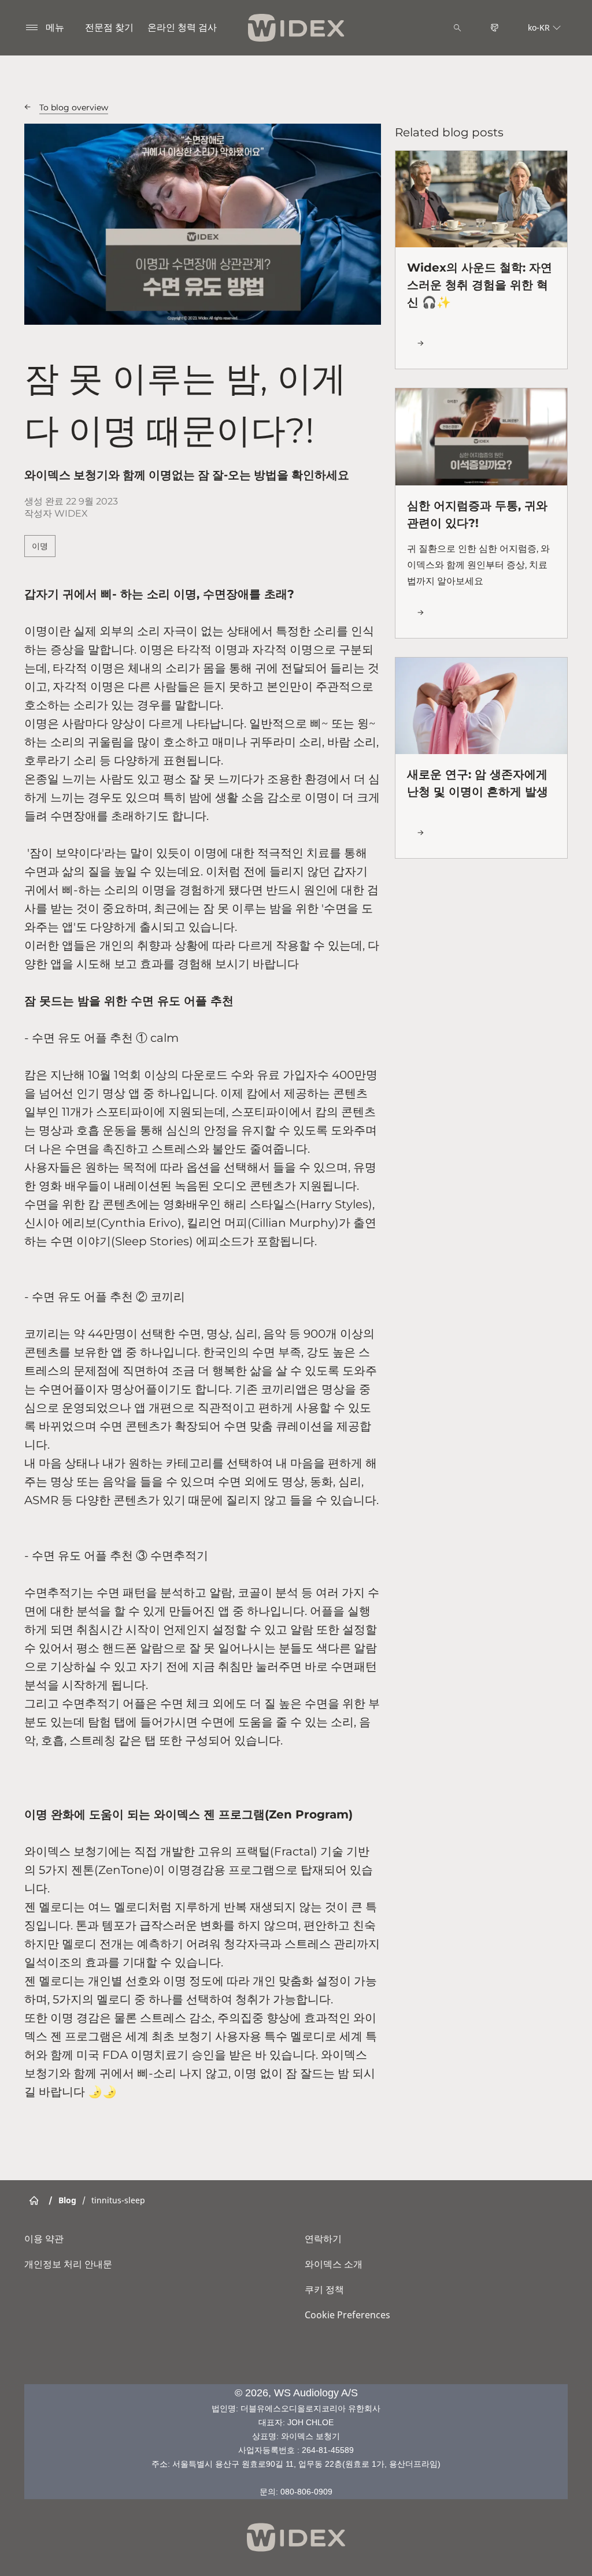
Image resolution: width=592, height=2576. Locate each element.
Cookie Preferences (347, 2315)
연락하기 (323, 2239)
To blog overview (74, 107)
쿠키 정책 (324, 2289)
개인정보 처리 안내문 (68, 2264)
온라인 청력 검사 (182, 27)
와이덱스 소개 (334, 2264)
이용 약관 (44, 2239)
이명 (40, 546)
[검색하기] (457, 28)
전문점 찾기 (109, 27)
